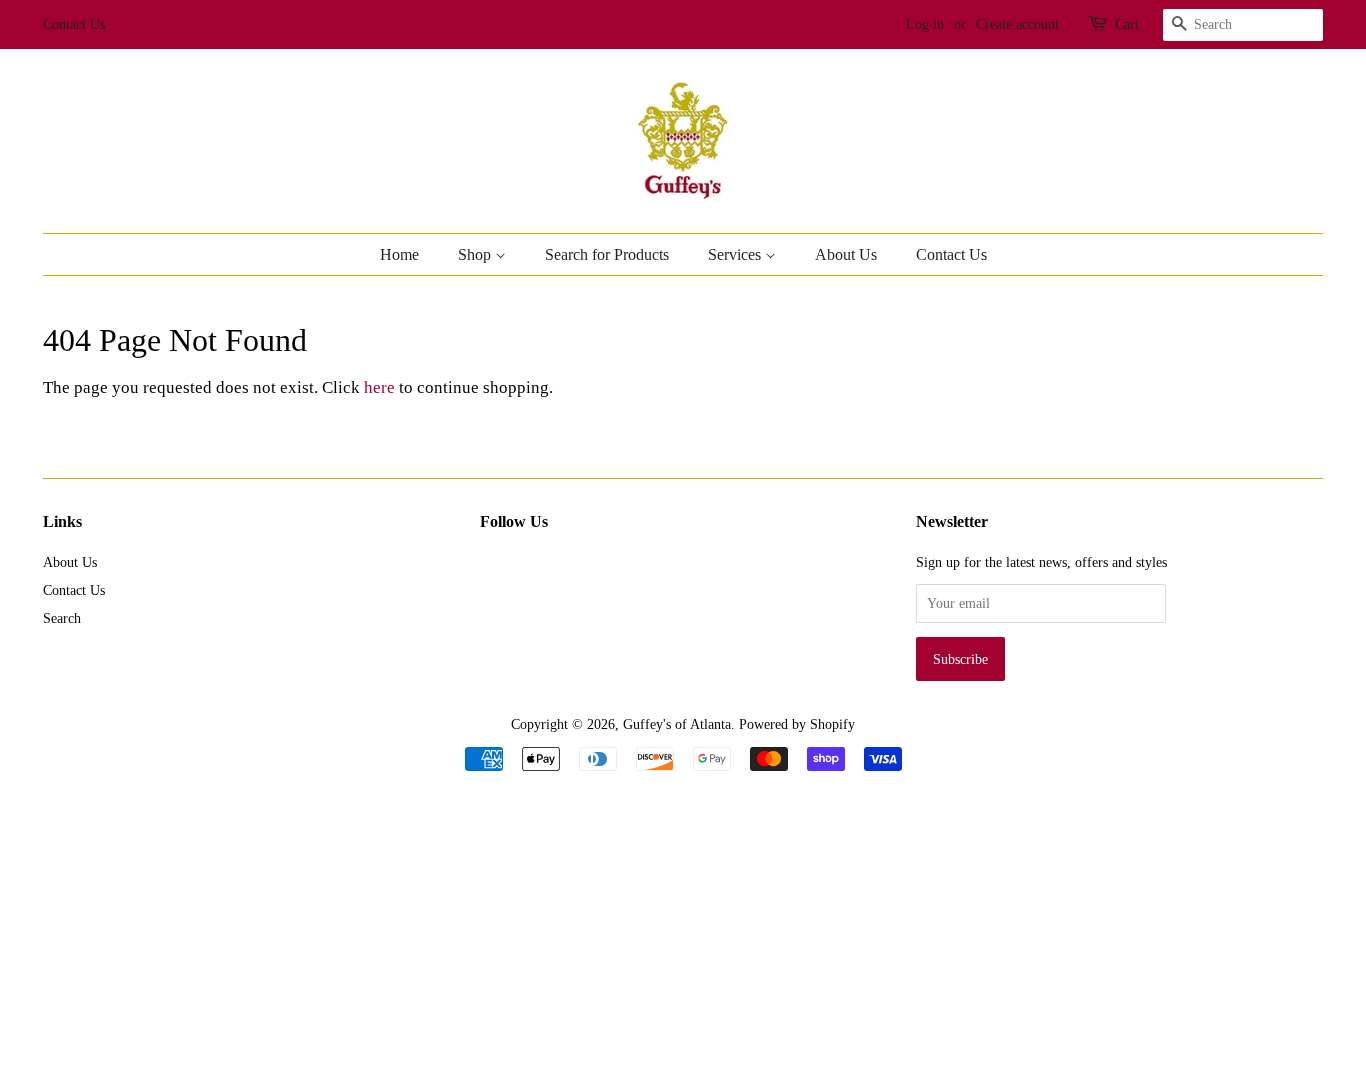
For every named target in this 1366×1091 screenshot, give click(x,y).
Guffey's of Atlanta (677, 724)
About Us (846, 254)
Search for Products (607, 254)
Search (62, 618)
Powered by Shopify (797, 724)
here (379, 387)
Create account (1017, 24)
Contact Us (74, 24)
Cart (1127, 24)
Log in (925, 24)
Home (399, 254)
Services (736, 254)
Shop (476, 254)
